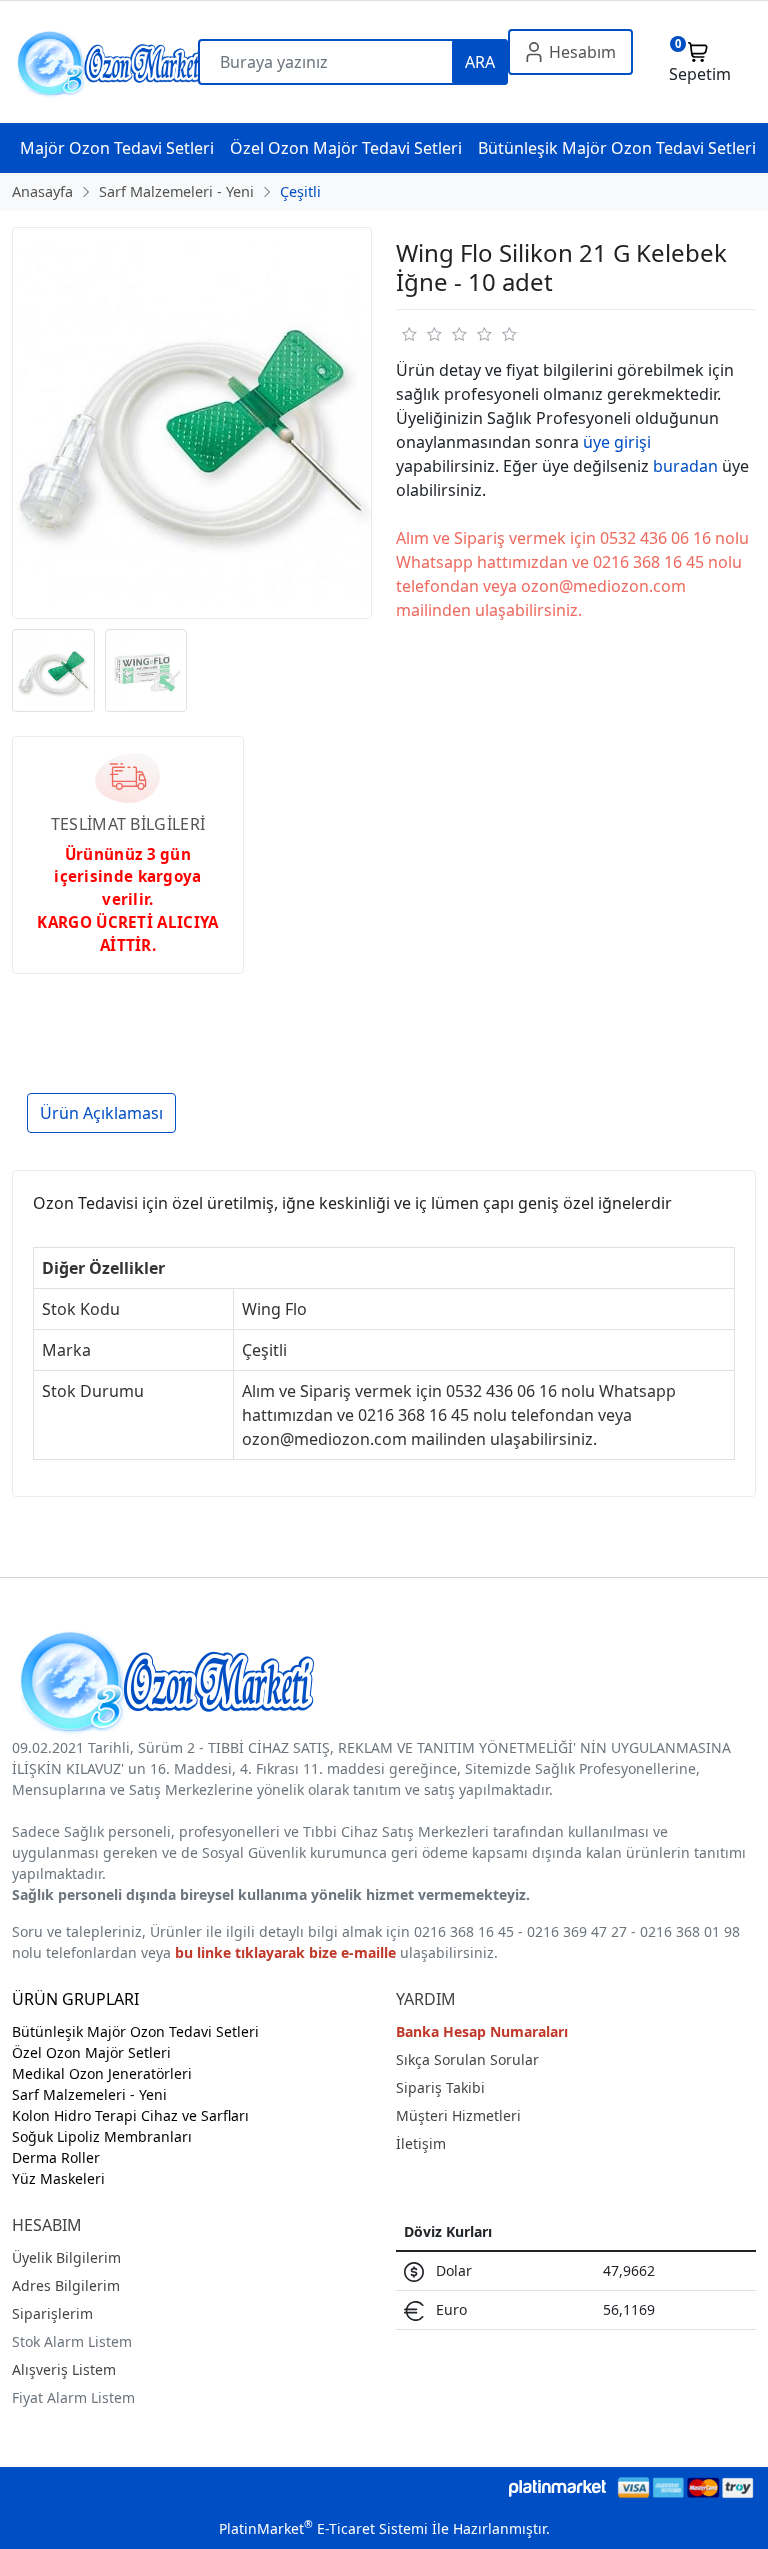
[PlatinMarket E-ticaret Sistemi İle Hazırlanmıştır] (557, 2487)
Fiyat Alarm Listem (73, 2397)
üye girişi (617, 442)
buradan (685, 466)
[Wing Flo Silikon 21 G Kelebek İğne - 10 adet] (192, 423)
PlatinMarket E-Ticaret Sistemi (323, 2528)
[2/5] (421, 334)
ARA (480, 62)
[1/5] (408, 334)
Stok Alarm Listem (72, 2341)
